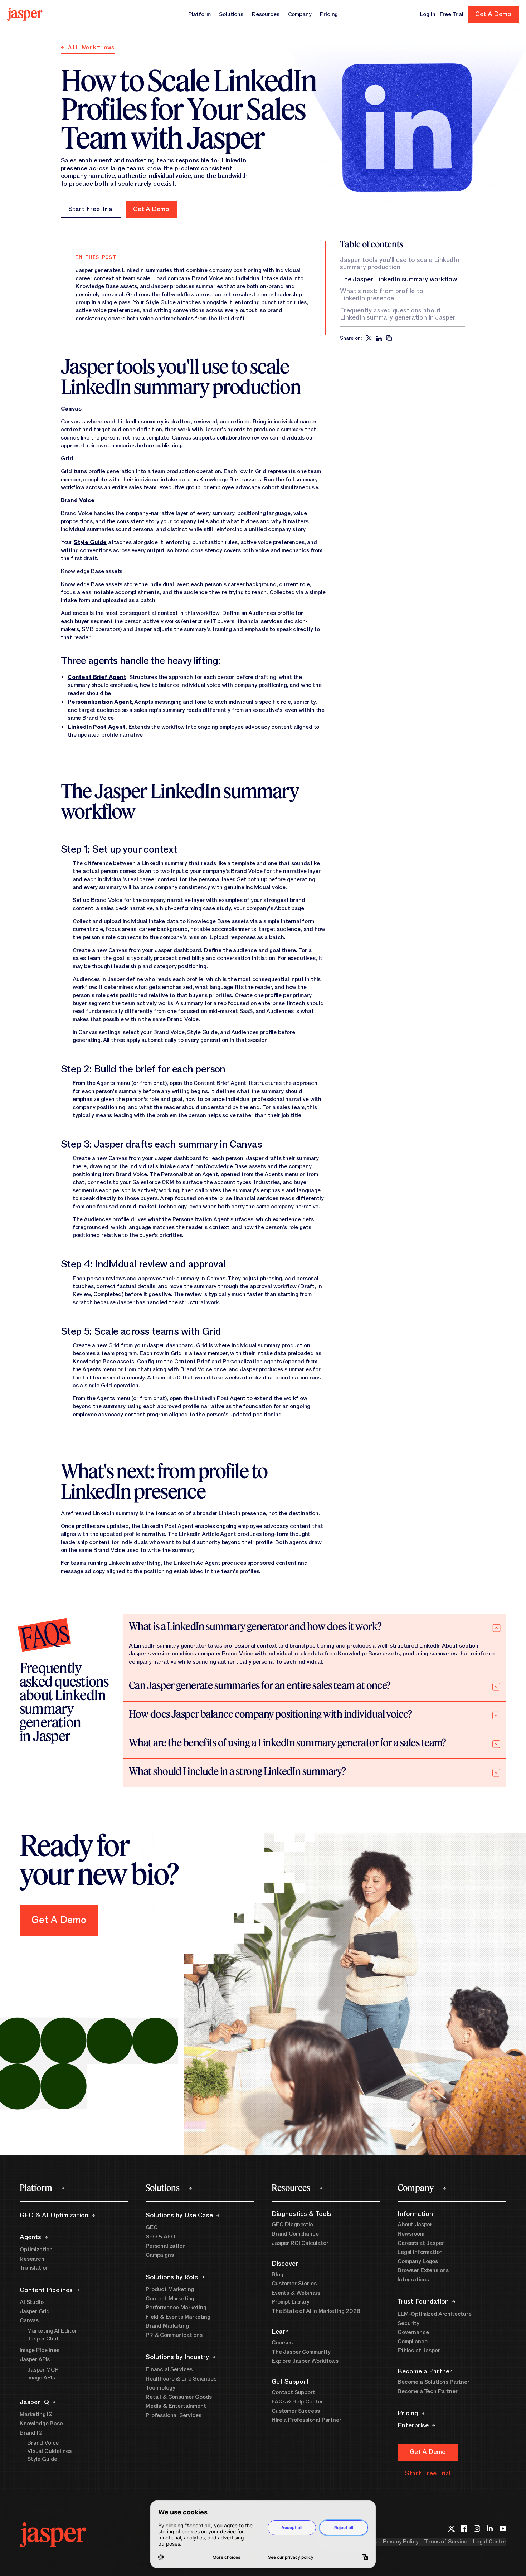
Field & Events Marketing (178, 2317)
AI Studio (32, 2302)
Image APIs (41, 2378)
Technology (160, 2388)
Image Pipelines (40, 2350)
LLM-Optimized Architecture (435, 2314)
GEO (152, 2227)
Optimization (36, 2250)
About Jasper (415, 2225)
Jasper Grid (35, 2311)
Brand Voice (43, 2443)
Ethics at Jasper (419, 2351)
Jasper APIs (35, 2359)
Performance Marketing (176, 2308)
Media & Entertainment (176, 2406)
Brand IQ (31, 2433)
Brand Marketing (167, 2326)
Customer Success (296, 2411)
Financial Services (169, 2369)
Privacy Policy (401, 2542)
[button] (151, 209)
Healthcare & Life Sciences (181, 2379)
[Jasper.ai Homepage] (25, 14)
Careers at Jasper (421, 2243)
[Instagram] (477, 2528)
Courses (282, 2343)
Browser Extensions (423, 2270)
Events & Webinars (296, 2293)
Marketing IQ (36, 2414)
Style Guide (42, 2459)
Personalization (166, 2246)
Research (32, 2259)
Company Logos (418, 2261)
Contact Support (293, 2392)
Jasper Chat (43, 2339)
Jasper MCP (43, 2370)
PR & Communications (174, 2335)
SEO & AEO (160, 2237)
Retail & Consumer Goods (179, 2397)
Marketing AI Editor (52, 2331)
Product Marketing (170, 2289)
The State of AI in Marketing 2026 (316, 2311)
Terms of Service (445, 2542)
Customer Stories (294, 2284)
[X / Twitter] (451, 2528)
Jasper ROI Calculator (300, 2243)
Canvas (29, 2320)
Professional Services (174, 2415)
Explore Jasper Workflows (305, 2361)
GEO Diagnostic (292, 2225)
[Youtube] (503, 2528)
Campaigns (160, 2255)
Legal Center (490, 2542)
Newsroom (411, 2234)
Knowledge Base (41, 2424)
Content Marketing (170, 2299)
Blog (277, 2275)
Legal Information (420, 2252)
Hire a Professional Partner (306, 2420)
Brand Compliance (295, 2234)
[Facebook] (464, 2528)
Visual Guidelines (49, 2451)
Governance (413, 2332)
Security (408, 2323)
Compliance (412, 2342)
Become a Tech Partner (428, 2391)
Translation (34, 2268)
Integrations (413, 2280)
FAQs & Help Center (297, 2402)
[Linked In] (490, 2528)
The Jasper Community (301, 2352)
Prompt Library (291, 2302)
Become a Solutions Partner (434, 2382)
